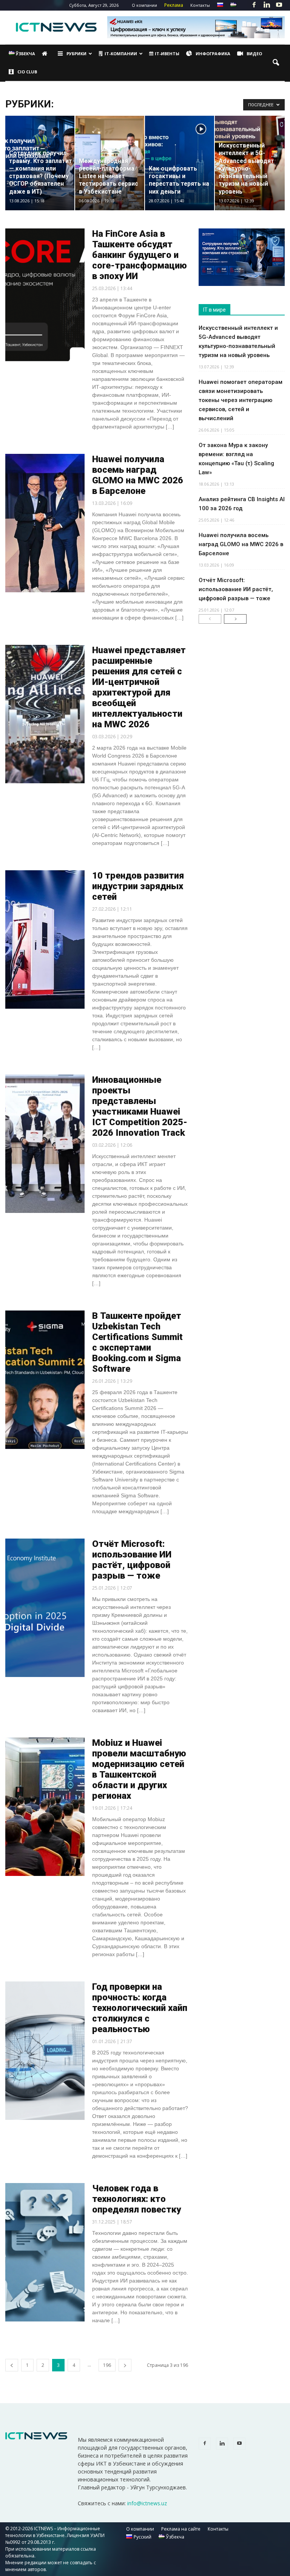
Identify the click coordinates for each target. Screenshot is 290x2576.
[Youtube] (279, 5)
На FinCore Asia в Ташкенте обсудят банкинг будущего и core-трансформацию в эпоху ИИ (140, 255)
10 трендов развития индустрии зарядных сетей (138, 886)
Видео (254, 54)
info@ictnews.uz (147, 2503)
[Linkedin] (267, 5)
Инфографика (213, 54)
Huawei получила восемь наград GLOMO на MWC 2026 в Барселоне (138, 475)
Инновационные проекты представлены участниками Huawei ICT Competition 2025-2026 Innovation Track (140, 1106)
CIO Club (27, 72)
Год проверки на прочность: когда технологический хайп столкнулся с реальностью (140, 2008)
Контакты (200, 5)
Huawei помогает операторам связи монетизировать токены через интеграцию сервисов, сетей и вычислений (241, 400)
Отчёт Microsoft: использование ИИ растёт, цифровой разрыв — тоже (132, 1560)
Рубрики (76, 54)
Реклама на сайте (181, 2529)
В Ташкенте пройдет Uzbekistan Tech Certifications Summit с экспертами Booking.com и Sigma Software (137, 1342)
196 (107, 2365)
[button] (276, 63)
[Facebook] (254, 5)
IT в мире (214, 310)
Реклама (174, 5)
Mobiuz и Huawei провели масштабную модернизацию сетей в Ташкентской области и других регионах (139, 1769)
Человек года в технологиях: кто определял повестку (137, 2199)
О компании (144, 5)
